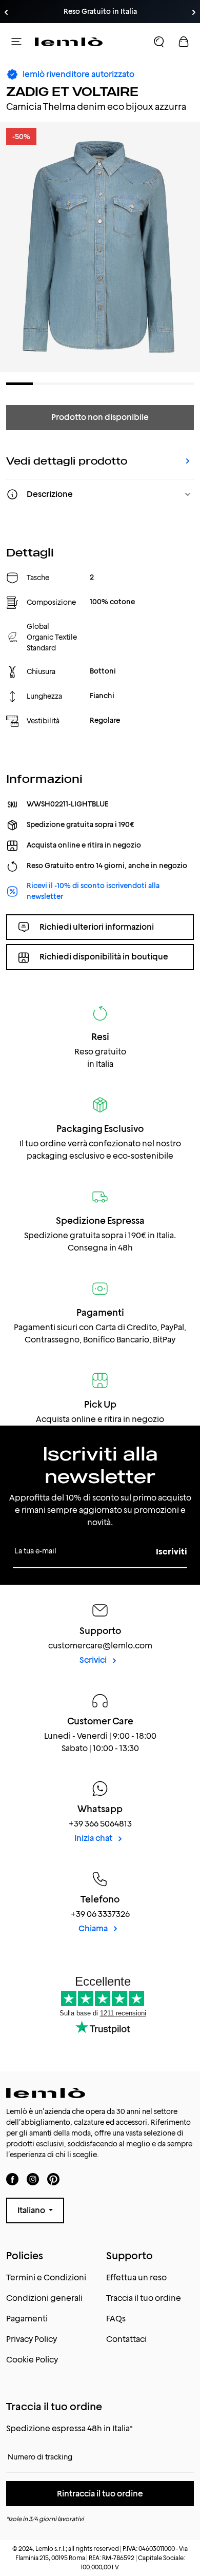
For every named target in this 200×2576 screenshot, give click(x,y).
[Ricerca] (159, 42)
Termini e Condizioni (46, 2277)
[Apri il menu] (16, 42)
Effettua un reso (136, 2277)
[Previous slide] (6, 12)
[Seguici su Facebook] (12, 2179)
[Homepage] (69, 42)
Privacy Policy (32, 2339)
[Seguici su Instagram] (33, 2179)
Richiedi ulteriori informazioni (97, 927)
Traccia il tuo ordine (144, 2298)
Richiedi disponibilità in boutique (104, 957)
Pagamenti (27, 2319)
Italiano (32, 2210)
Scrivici (94, 1660)
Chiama (94, 1928)
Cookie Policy (32, 2360)
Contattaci (126, 2339)
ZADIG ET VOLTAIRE (72, 92)
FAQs (116, 2319)
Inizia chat (94, 1838)
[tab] (19, 384)
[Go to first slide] (194, 12)
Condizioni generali (44, 2298)
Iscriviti (172, 1552)
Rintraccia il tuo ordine (100, 2494)
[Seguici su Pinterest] (53, 2179)
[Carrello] (184, 42)
